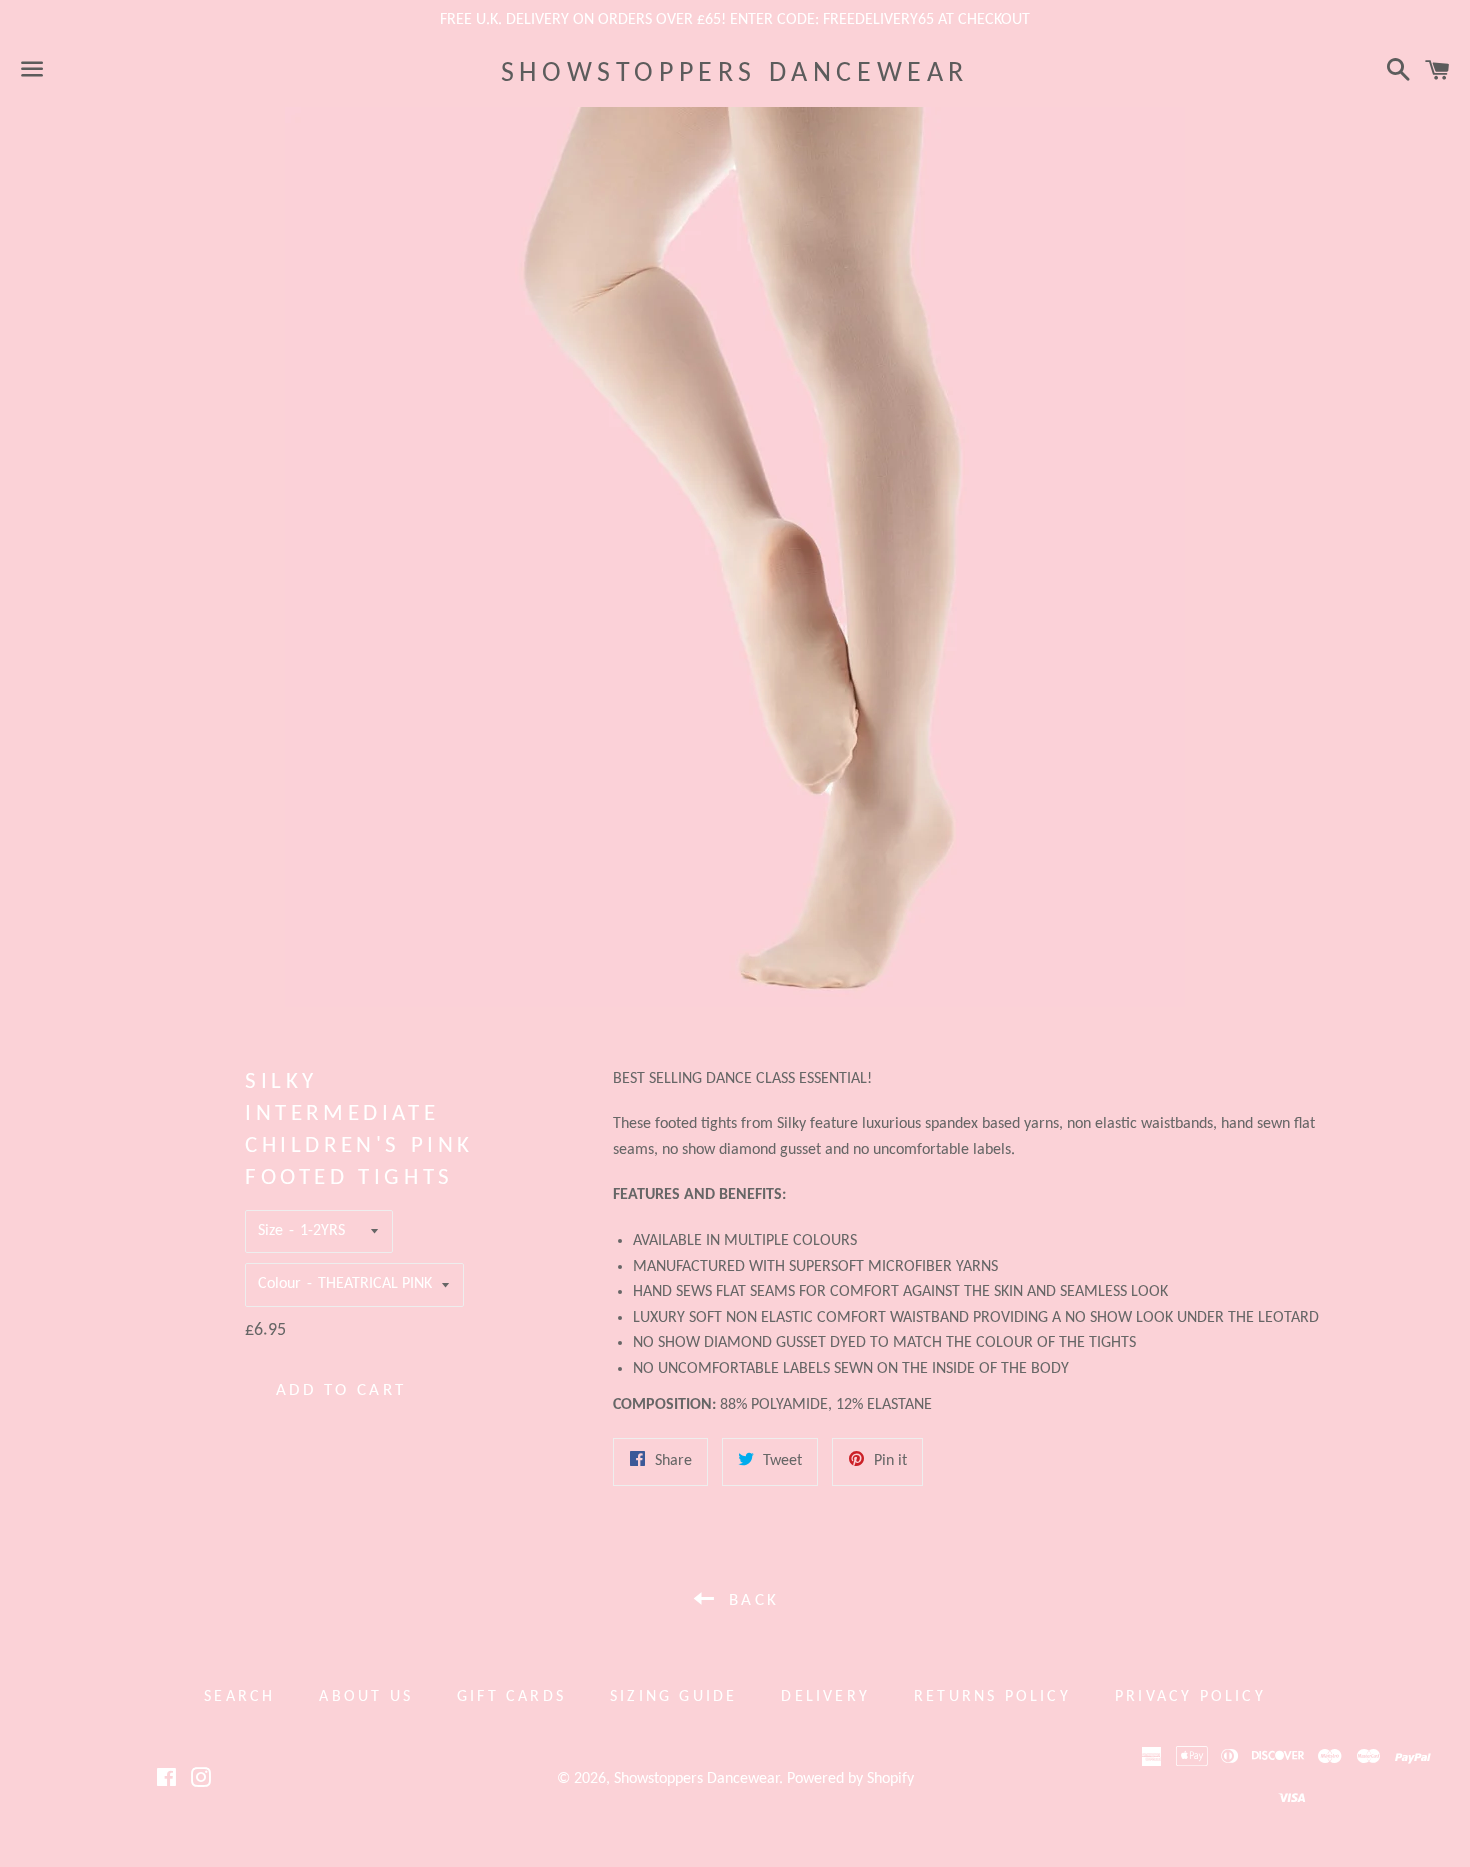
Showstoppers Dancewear (735, 74)
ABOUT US (366, 1697)
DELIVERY (825, 1697)
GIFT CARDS (511, 1697)
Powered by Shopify (850, 1779)
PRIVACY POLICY (1190, 1697)
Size (270, 1231)
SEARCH (239, 1697)
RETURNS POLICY (992, 1697)
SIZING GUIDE (673, 1697)
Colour (279, 1284)
